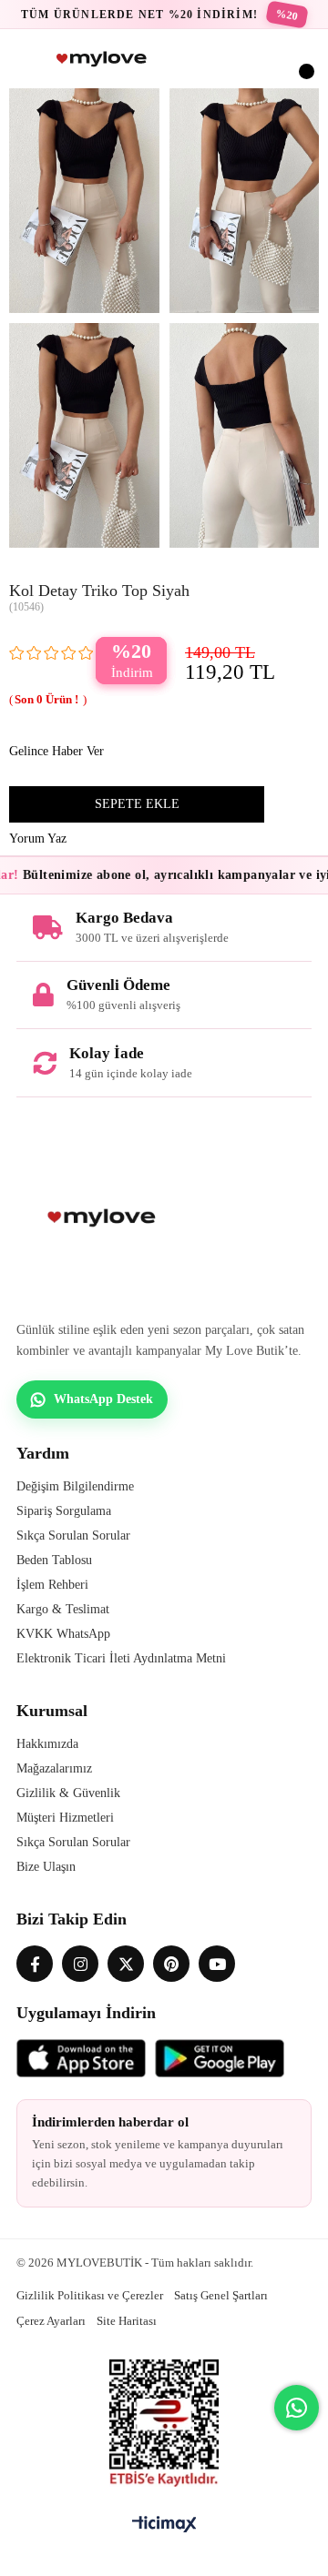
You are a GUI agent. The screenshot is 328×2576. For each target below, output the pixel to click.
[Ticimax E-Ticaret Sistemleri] (164, 2525)
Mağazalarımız (54, 1768)
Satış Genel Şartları (221, 2295)
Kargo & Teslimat (63, 1609)
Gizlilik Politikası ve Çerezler (90, 2295)
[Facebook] (35, 1964)
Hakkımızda (47, 1744)
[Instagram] (80, 1964)
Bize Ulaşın (46, 1867)
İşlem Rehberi (52, 1585)
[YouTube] (217, 1964)
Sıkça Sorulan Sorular (73, 1535)
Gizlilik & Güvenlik (68, 1793)
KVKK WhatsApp (63, 1634)
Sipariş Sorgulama (64, 1511)
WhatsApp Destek (103, 1399)
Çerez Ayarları (51, 2321)
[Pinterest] (171, 1964)
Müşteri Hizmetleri (65, 1818)
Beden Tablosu (54, 1560)
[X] (126, 1964)
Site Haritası (127, 2321)
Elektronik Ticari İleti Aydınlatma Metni (121, 1658)
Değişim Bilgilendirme (75, 1486)
